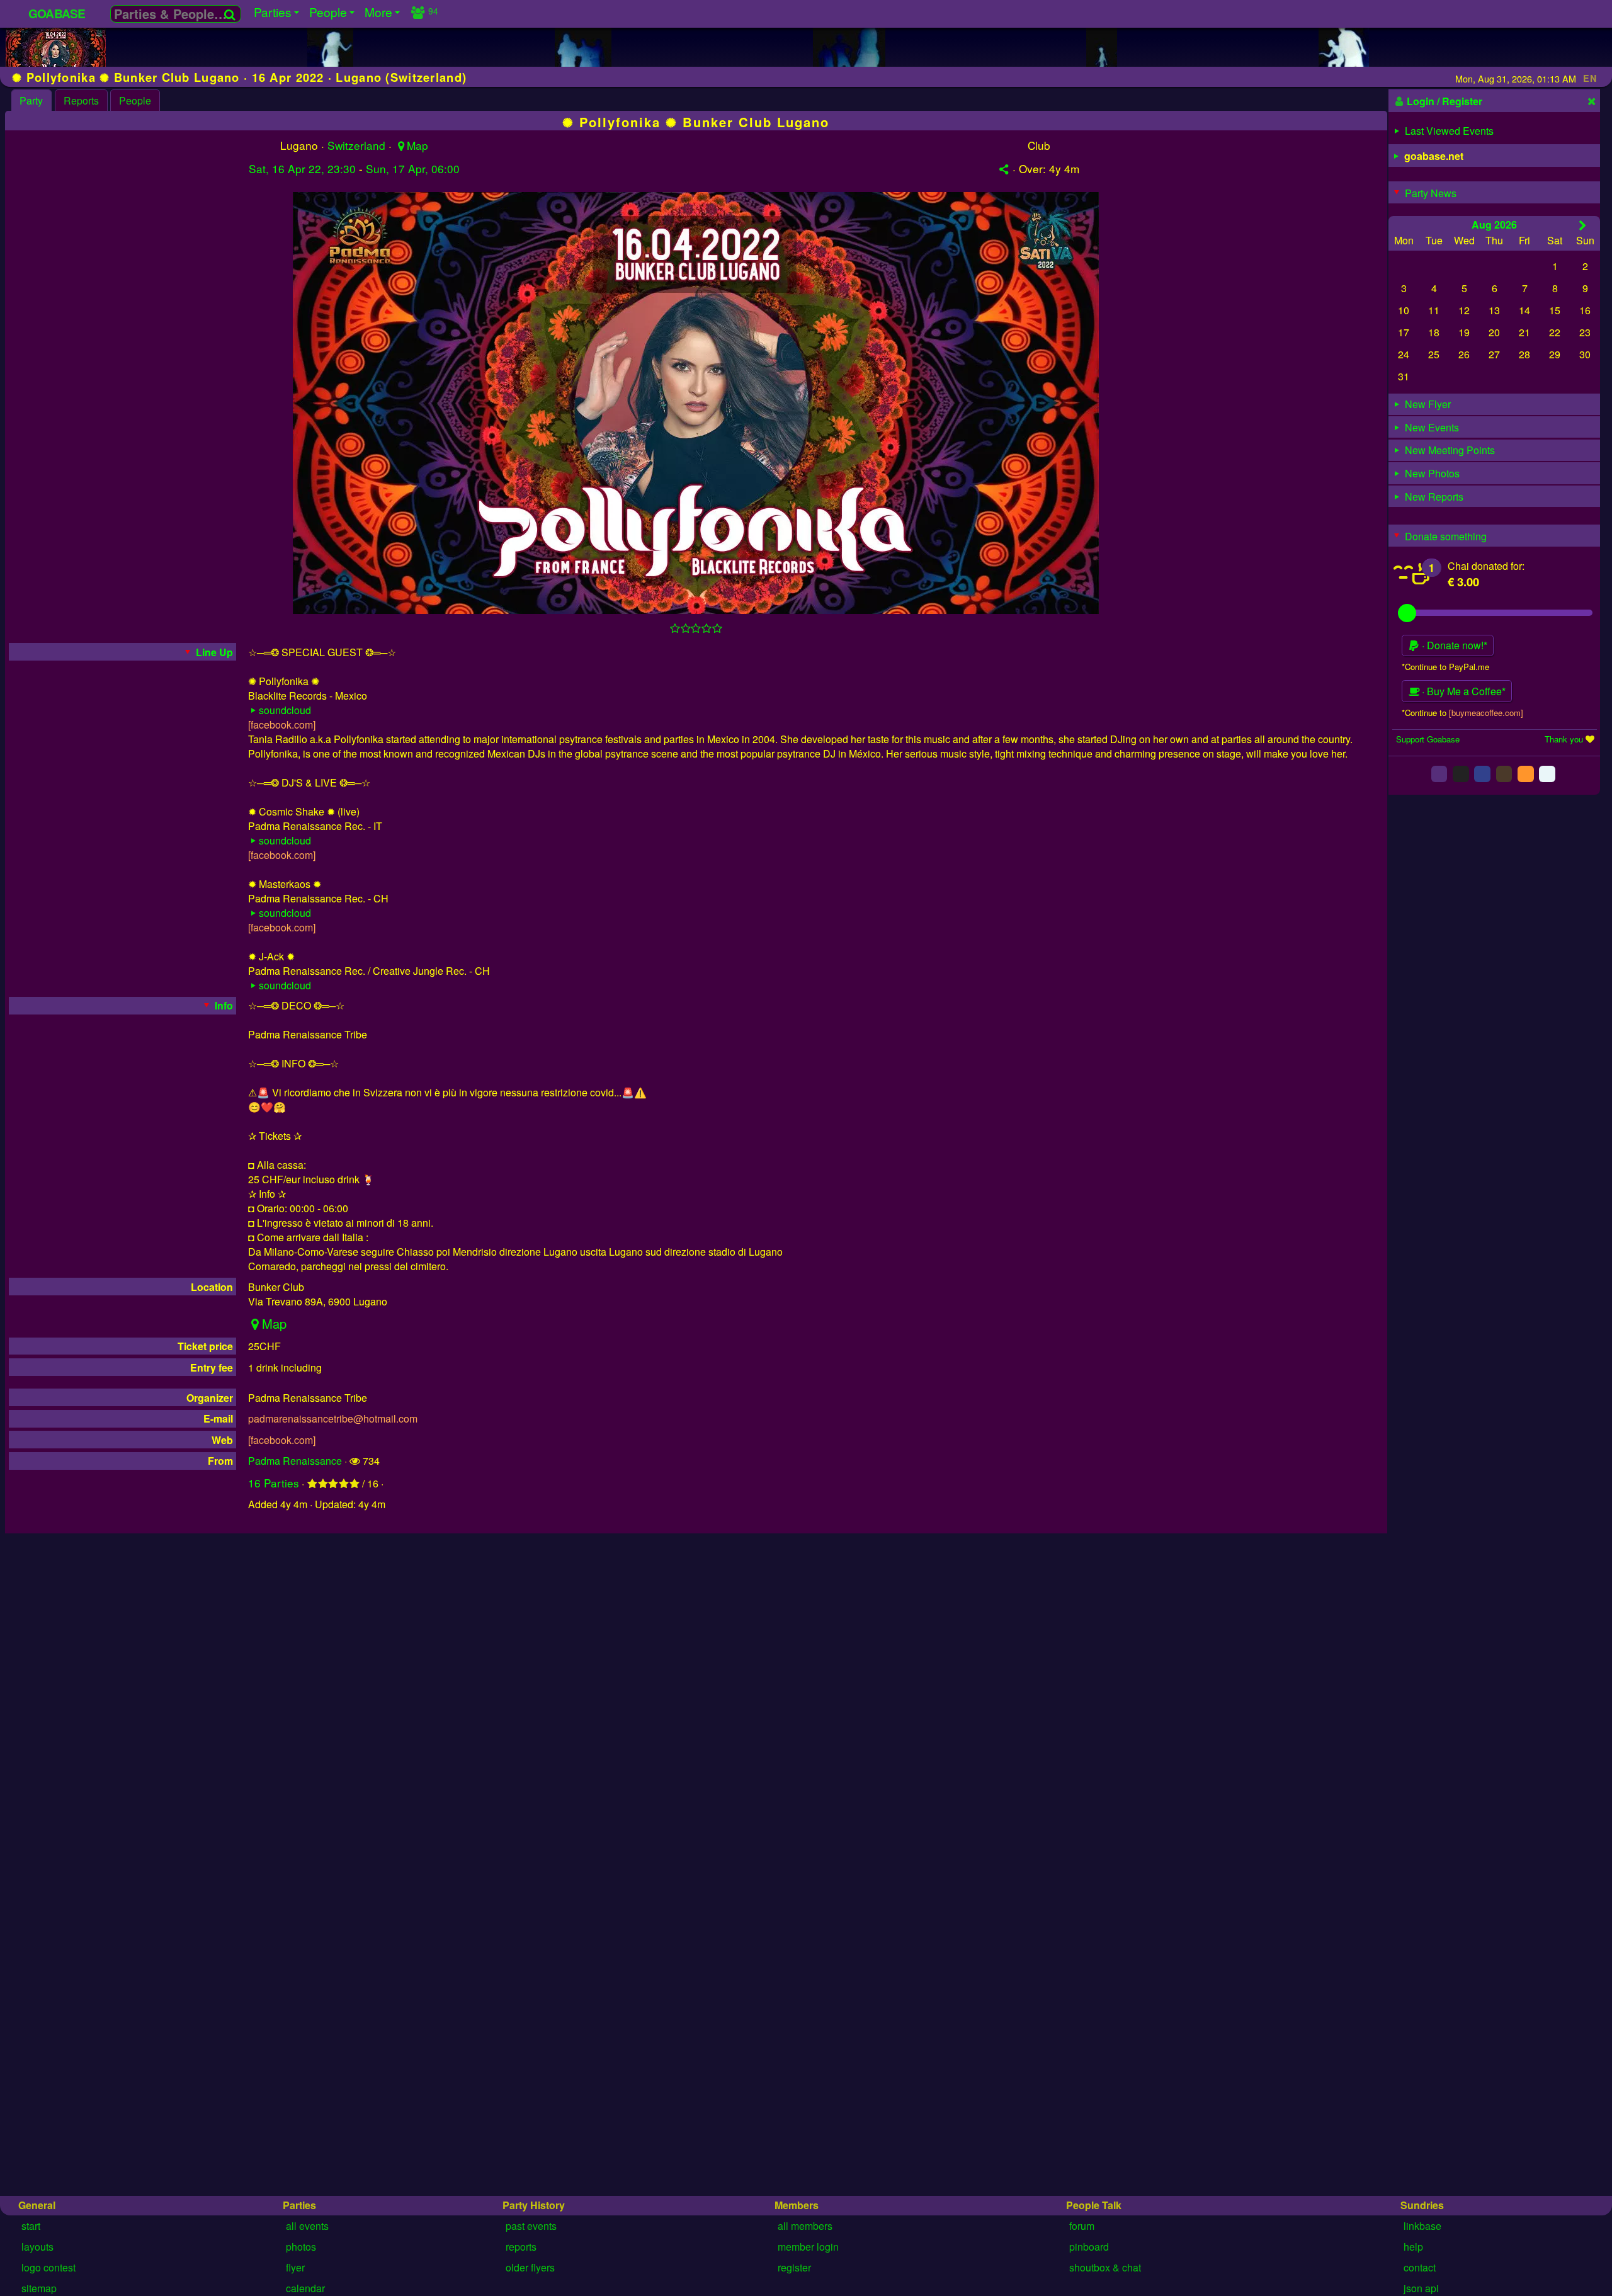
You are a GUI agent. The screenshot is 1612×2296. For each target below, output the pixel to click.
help (1413, 2247)
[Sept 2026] (1583, 224)
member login (808, 2247)
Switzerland (356, 145)
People (135, 100)
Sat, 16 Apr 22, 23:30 (302, 168)
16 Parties (274, 1483)
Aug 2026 (1494, 224)
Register (794, 2267)
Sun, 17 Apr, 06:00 (413, 168)
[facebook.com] (282, 725)
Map (417, 145)
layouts (37, 2247)
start (31, 2226)
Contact (1420, 2267)
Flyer (295, 2267)
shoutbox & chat (1105, 2267)
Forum (1082, 2226)
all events (307, 2226)
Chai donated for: (1486, 565)
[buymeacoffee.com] (1486, 712)
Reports (81, 100)
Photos (301, 2247)
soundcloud (285, 710)
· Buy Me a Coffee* (1462, 691)
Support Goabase (1428, 738)
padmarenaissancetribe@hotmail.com (333, 1418)
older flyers (530, 2267)
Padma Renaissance (295, 1461)
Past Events (531, 2226)
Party (31, 100)
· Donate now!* (1453, 645)
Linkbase (1422, 2226)
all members (805, 2226)
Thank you (1564, 738)
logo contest (48, 2267)
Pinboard (1089, 2247)
